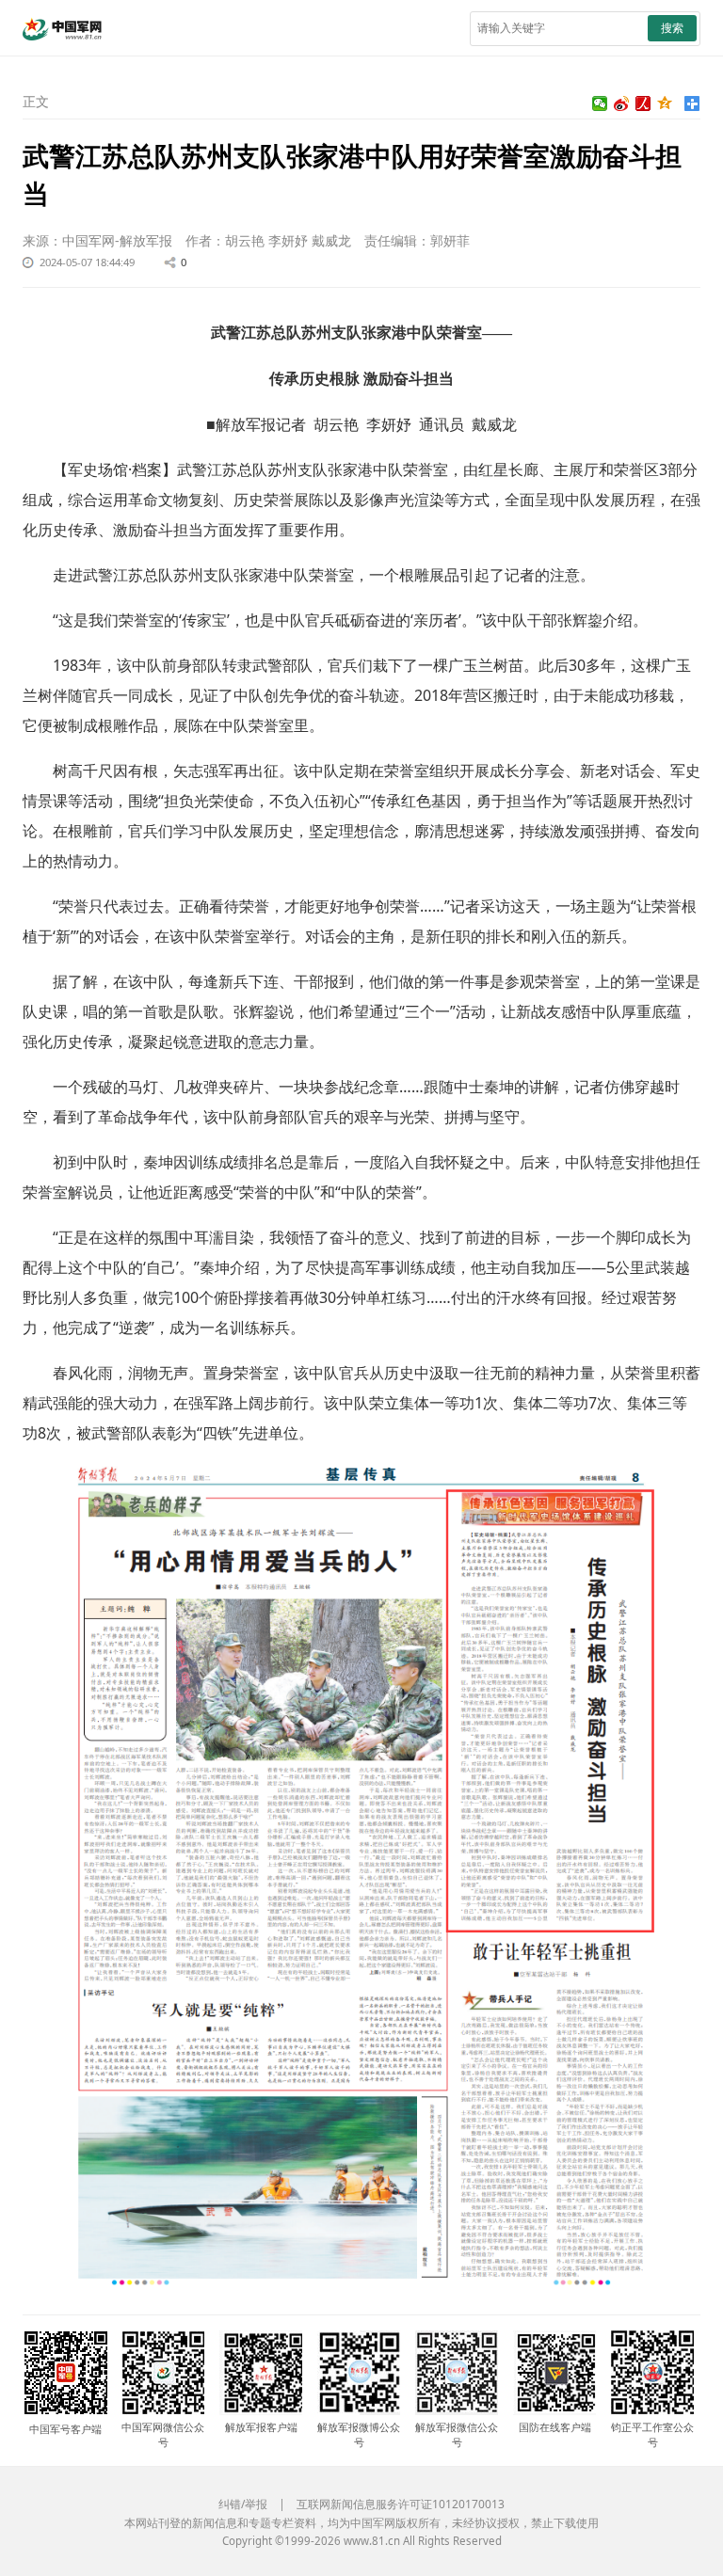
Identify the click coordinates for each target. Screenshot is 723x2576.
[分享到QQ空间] (665, 103)
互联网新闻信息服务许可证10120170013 (401, 2504)
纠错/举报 (243, 2504)
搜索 (672, 28)
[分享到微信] (600, 103)
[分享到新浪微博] (622, 103)
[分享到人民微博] (643, 103)
